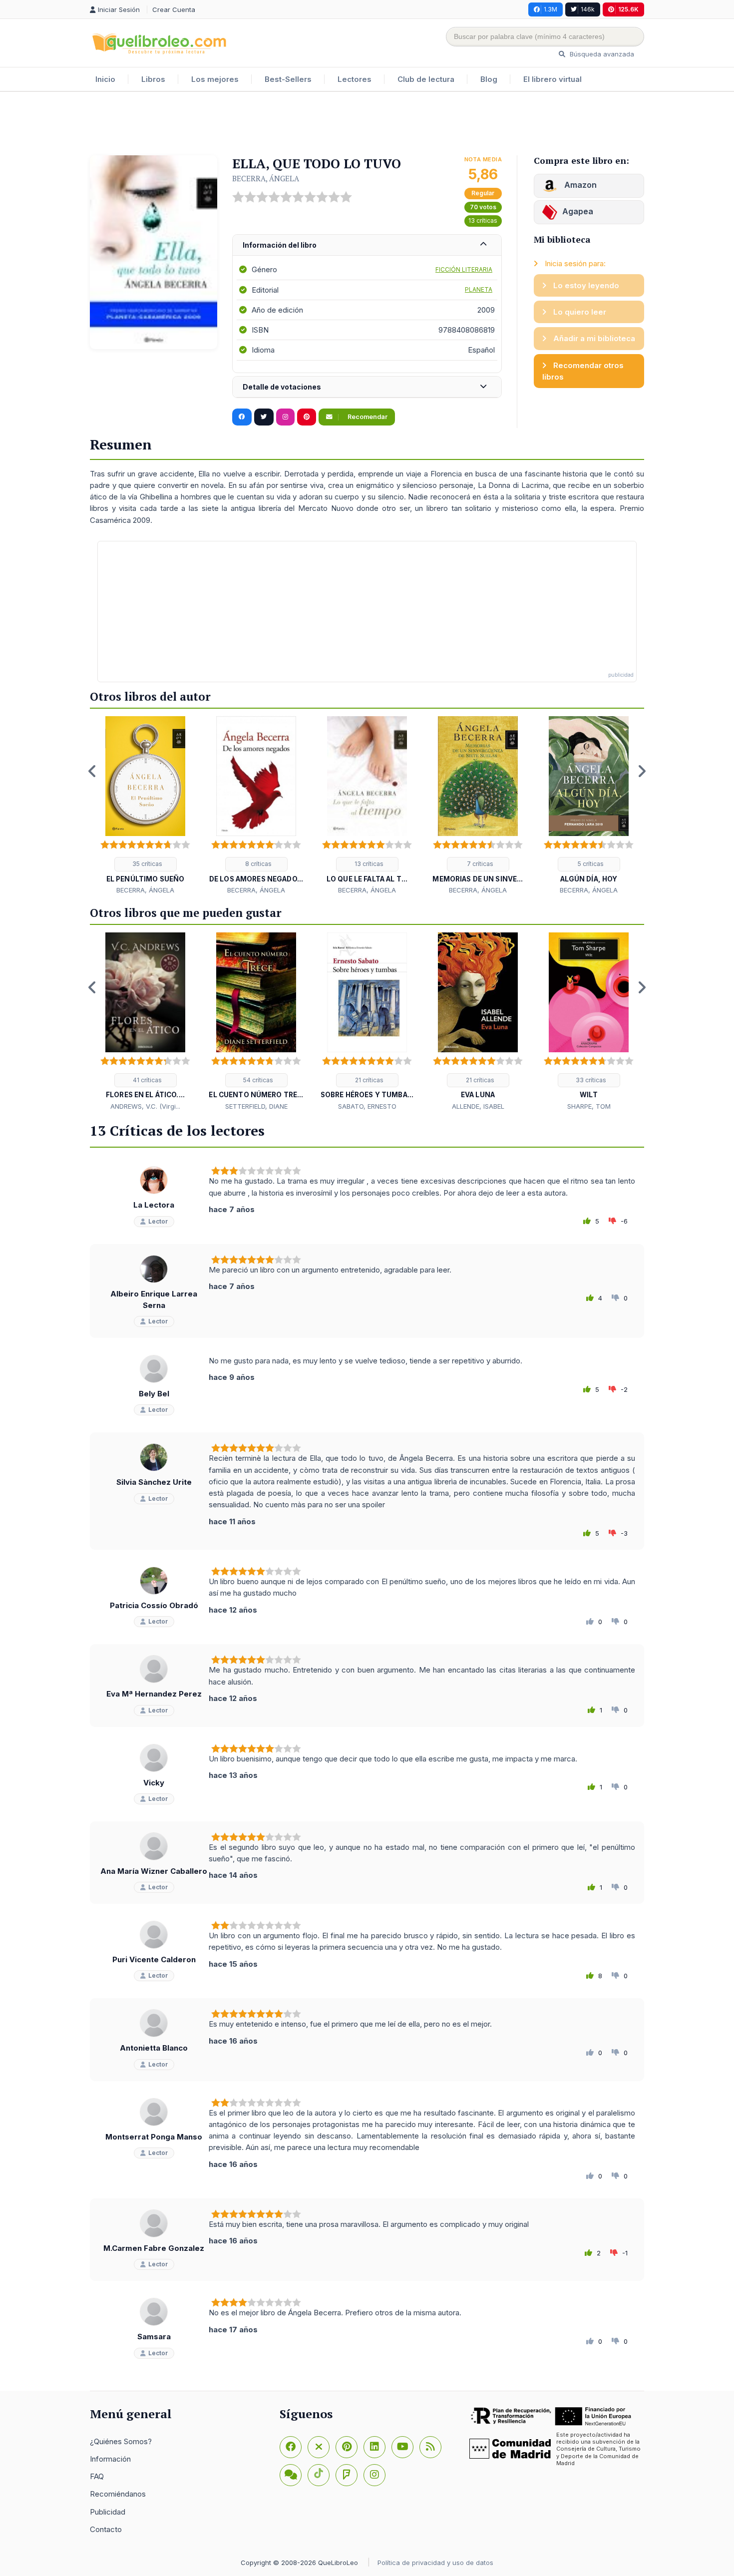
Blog (489, 79)
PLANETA (479, 289)
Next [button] (642, 771)
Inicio (105, 79)
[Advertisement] (367, 124)
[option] (145, 806)
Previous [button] (92, 771)
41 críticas (147, 1080)
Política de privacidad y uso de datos (435, 2563)
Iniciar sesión (120, 9)
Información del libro (280, 245)
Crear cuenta (174, 9)
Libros (153, 79)
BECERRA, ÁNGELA (266, 178)
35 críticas (147, 864)
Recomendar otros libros (583, 371)
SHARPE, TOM (589, 1106)
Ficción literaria (464, 269)
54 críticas (257, 1080)
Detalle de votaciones (282, 387)
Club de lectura (426, 79)
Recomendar (367, 417)
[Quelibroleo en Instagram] (285, 417)
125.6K (628, 9)
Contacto (106, 2529)
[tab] (367, 245)
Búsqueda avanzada (601, 54)
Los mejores (215, 79)
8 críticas (258, 864)
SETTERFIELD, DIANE (256, 1106)
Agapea (578, 211)
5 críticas (590, 864)
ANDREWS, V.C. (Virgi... (145, 1106)
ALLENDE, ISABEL (478, 1106)
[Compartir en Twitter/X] (264, 417)
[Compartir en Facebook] (242, 417)
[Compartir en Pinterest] (307, 417)
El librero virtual (552, 79)
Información (110, 2459)
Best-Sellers (288, 79)
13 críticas (483, 220)
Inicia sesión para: (574, 263)
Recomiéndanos (118, 2494)
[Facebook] (291, 2447)
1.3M (550, 9)
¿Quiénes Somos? (121, 2441)
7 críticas (479, 864)
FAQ (97, 2476)
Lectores (355, 79)
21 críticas (368, 1080)
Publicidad (108, 2512)
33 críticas (590, 1080)
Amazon (579, 185)
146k (588, 9)
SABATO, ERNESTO (367, 1106)
